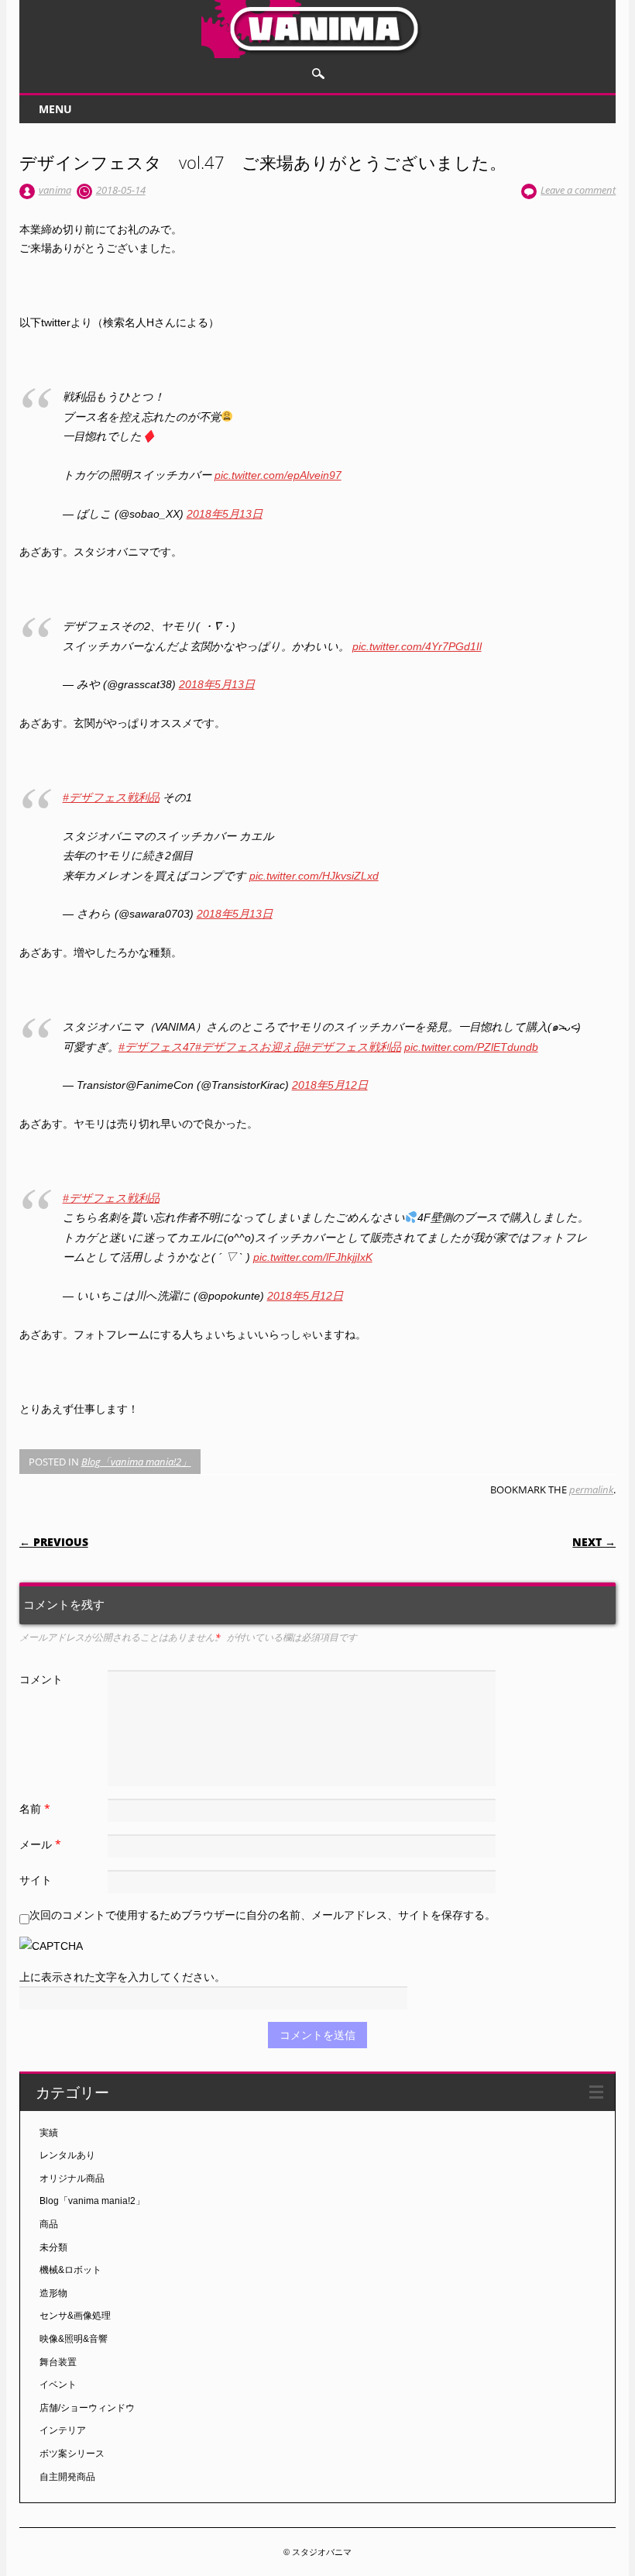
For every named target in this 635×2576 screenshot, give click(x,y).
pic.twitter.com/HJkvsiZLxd (314, 876)
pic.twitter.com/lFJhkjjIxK (313, 1257)
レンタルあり (67, 2155)
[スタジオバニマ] (317, 54)
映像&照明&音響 (74, 2339)
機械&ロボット (70, 2270)
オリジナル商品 (72, 2178)
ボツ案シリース (72, 2454)
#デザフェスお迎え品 (250, 1047)
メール (40, 1844)
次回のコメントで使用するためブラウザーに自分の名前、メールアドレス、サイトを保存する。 (263, 1915)
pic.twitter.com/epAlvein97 (278, 475)
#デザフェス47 (157, 1047)
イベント (58, 2385)
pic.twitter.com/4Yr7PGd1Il (417, 646)
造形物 (53, 2293)
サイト (36, 1880)
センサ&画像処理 (75, 2316)
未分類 (53, 2247)
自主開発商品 (67, 2477)
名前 (35, 1808)
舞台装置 (58, 2362)
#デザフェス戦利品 (111, 797)
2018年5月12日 (330, 1085)
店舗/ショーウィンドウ (87, 2408)
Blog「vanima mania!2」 (136, 1462)
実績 (49, 2133)
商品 (49, 2224)
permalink (591, 1489)
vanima (55, 190)
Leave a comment (578, 190)
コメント (41, 1679)
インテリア (63, 2430)
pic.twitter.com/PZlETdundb (471, 1047)
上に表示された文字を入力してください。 (122, 1977)
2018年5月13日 (225, 514)
